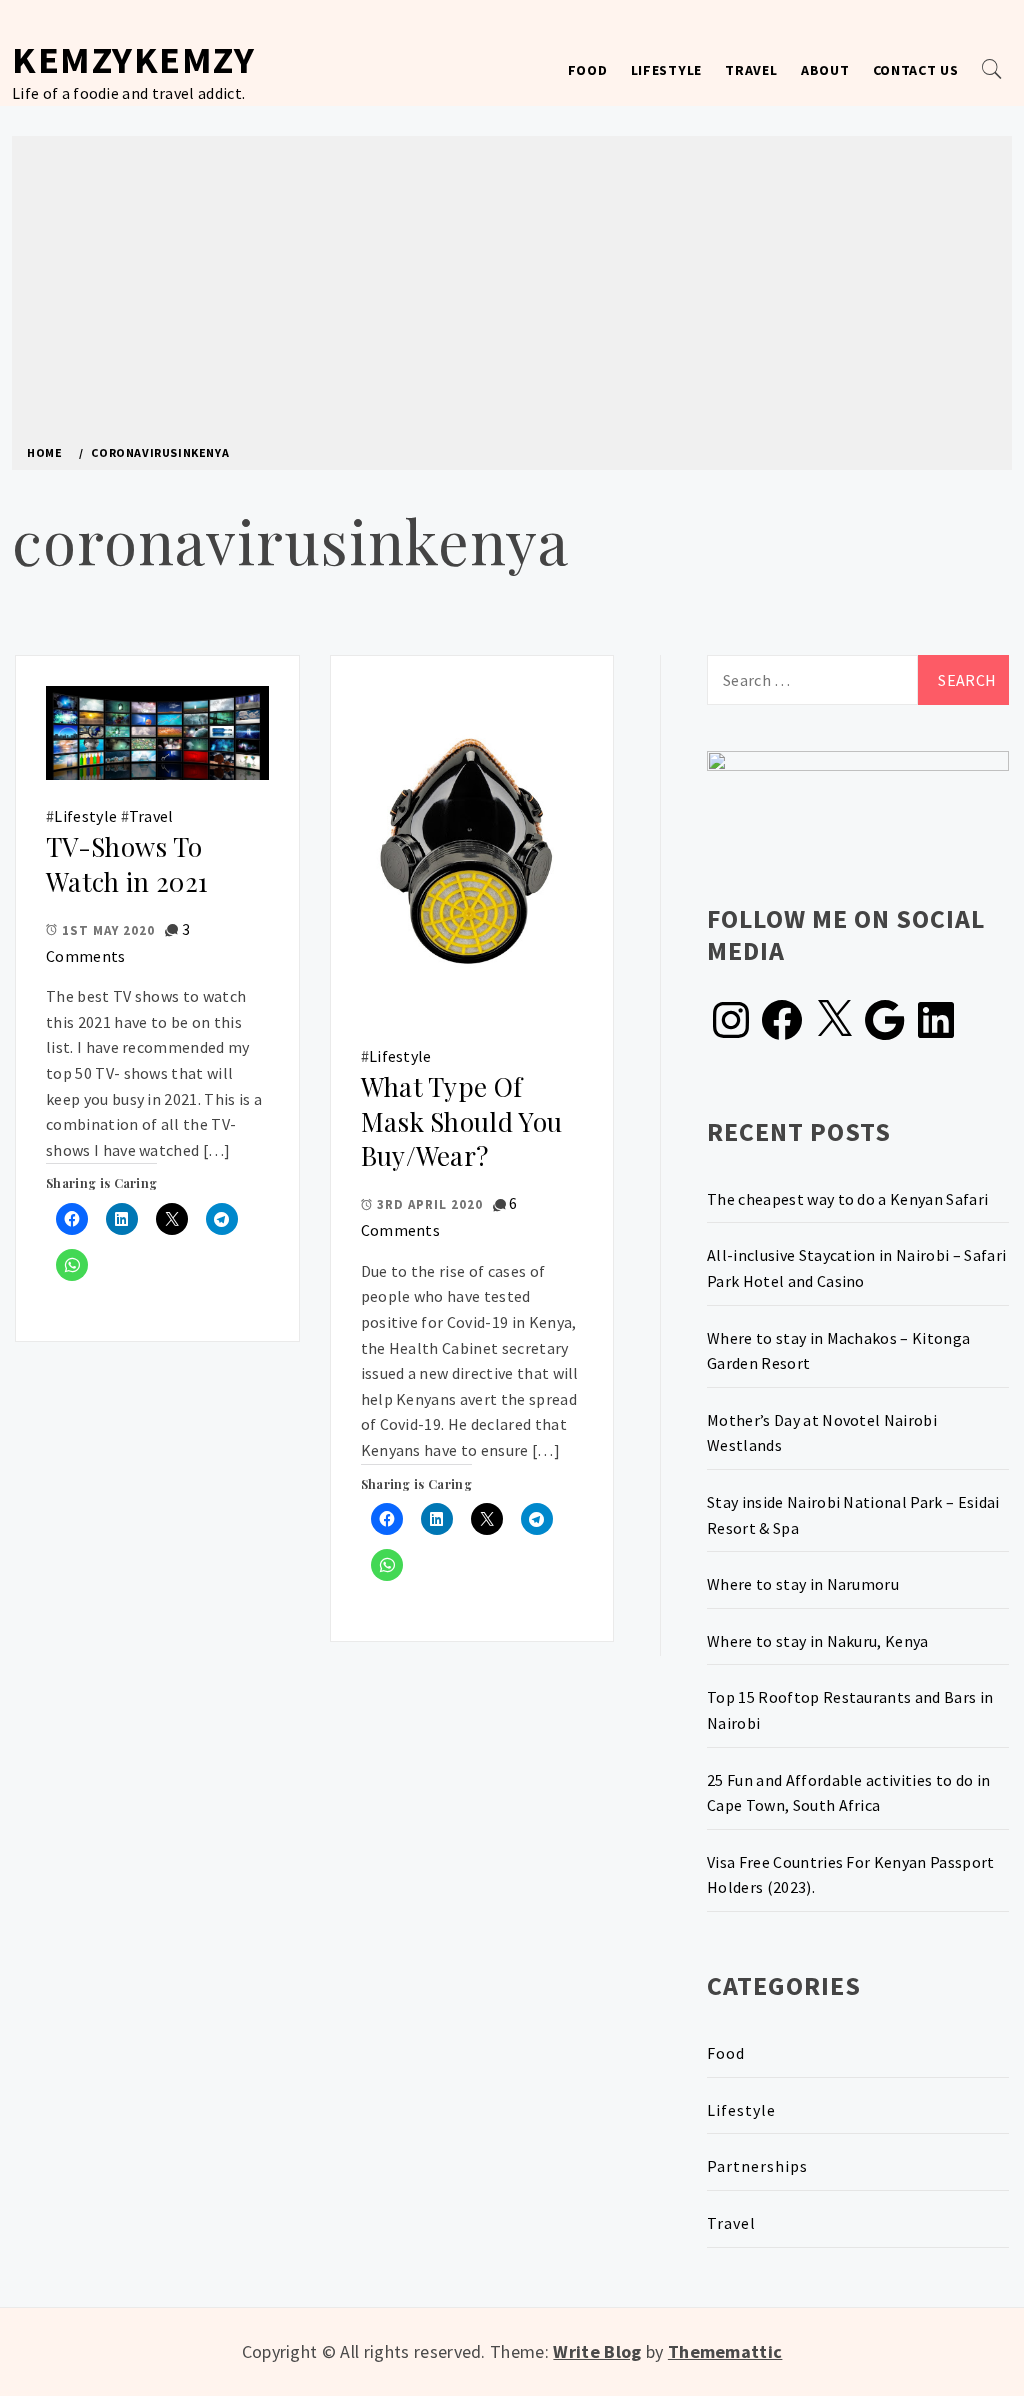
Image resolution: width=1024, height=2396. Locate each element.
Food (588, 70)
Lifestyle (666, 70)
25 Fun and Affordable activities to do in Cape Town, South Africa (848, 1793)
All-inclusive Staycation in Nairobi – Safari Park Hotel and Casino (856, 1268)
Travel (751, 70)
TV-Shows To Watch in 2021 (127, 864)
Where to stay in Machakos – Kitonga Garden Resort (838, 1351)
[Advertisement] (512, 296)
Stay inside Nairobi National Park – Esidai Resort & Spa (853, 1515)
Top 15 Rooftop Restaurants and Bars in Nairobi (850, 1710)
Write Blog (597, 2351)
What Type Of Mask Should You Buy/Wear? (462, 1121)
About (825, 70)
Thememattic (725, 2351)
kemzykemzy (133, 59)
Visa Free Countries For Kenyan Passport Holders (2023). (850, 1875)
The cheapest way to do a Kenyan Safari (847, 1199)
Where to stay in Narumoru (803, 1584)
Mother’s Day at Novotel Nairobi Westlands (822, 1433)
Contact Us (916, 70)
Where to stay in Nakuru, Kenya (818, 1641)
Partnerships (757, 2166)
